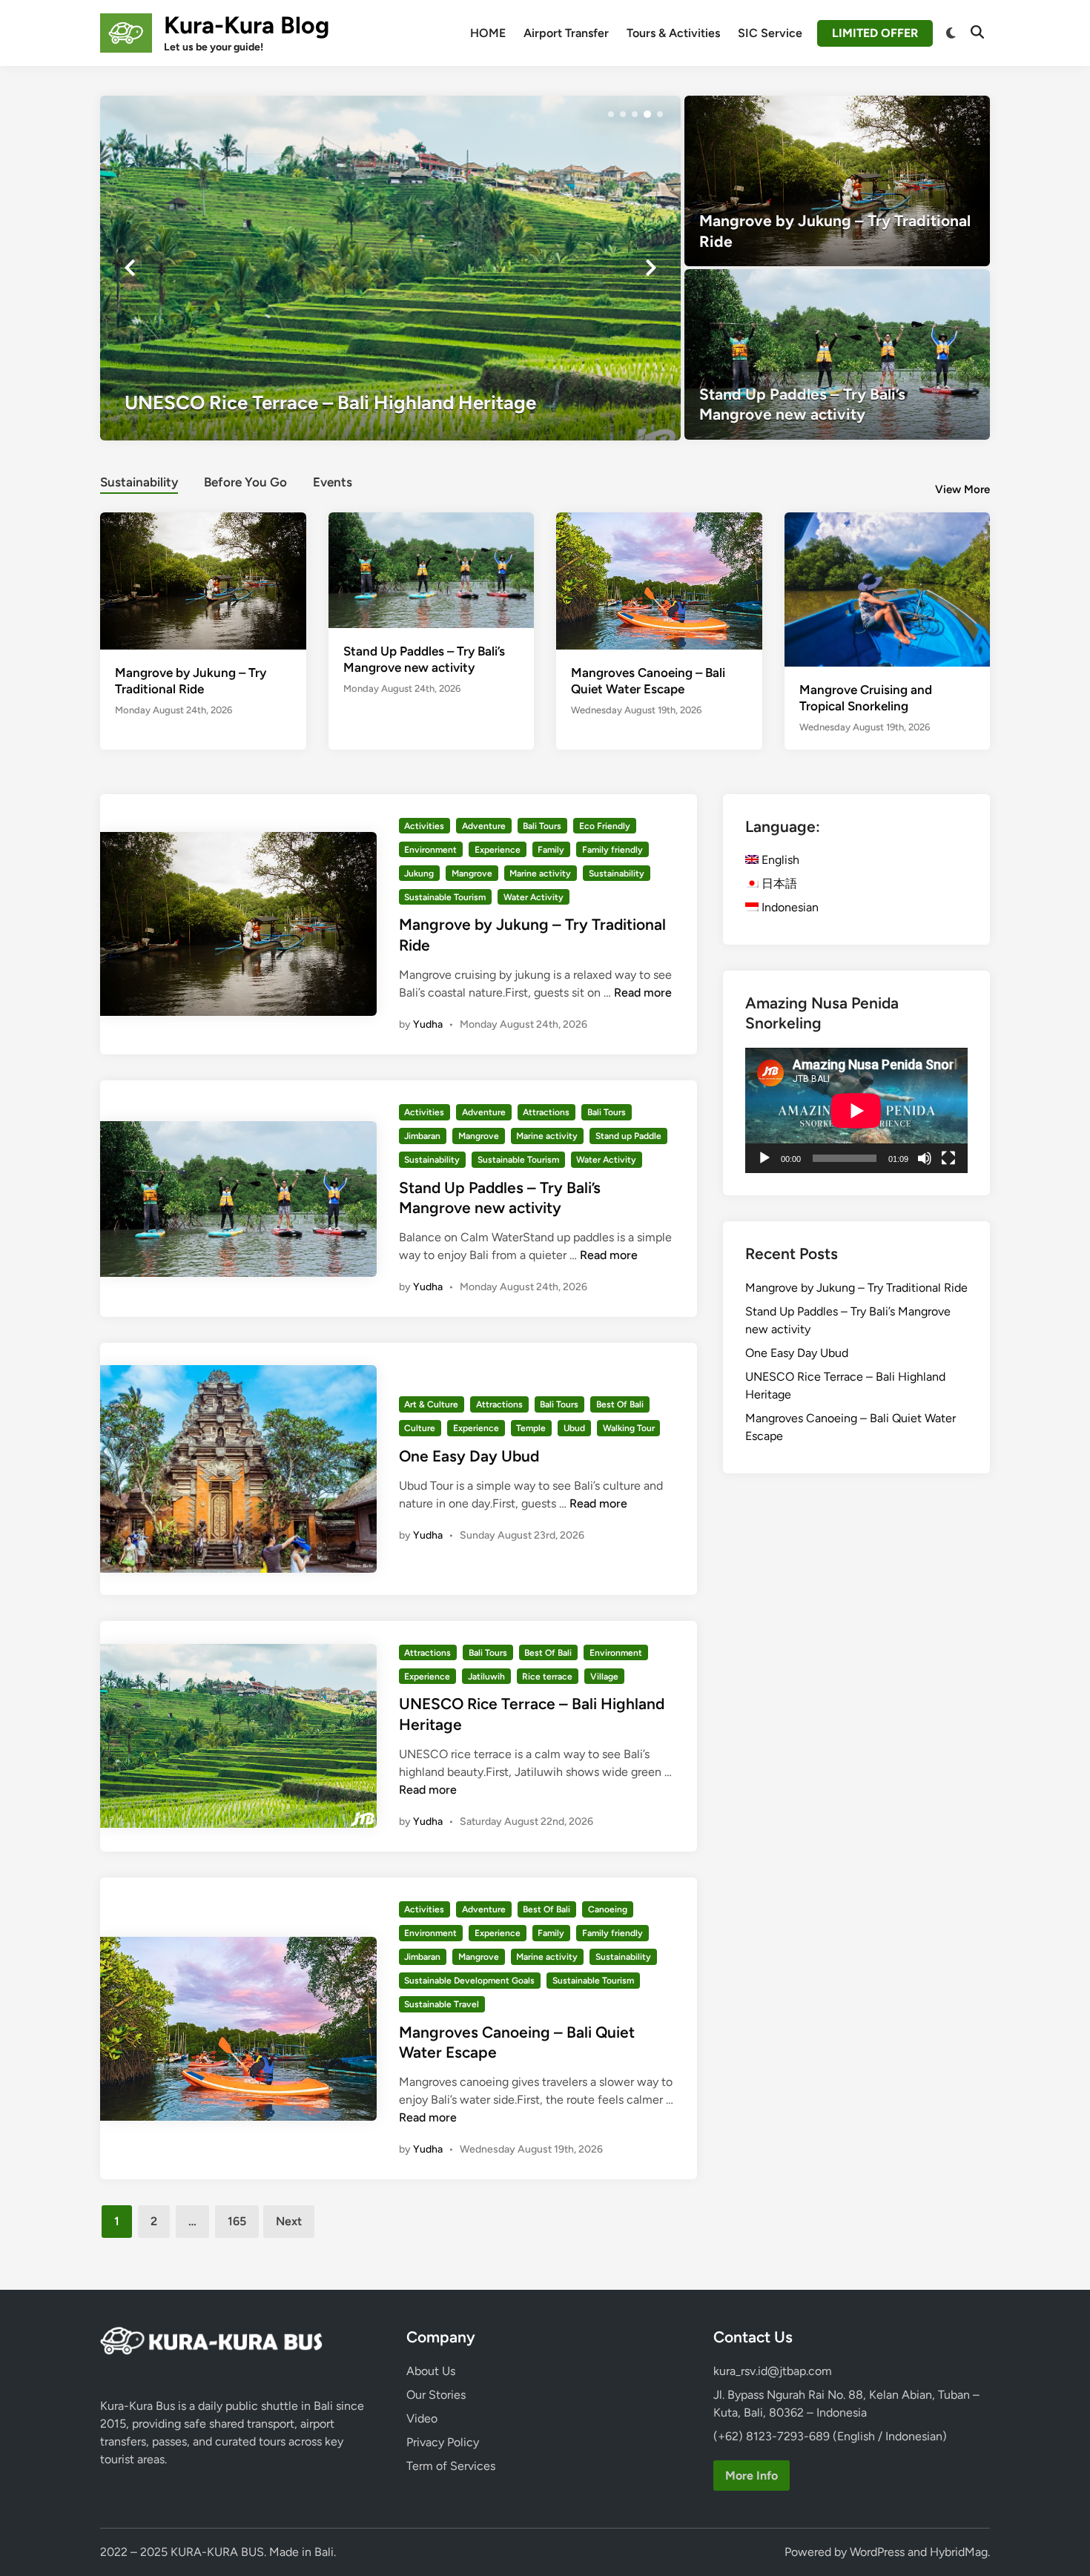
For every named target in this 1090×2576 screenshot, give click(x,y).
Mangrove (472, 873)
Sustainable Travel (442, 2004)
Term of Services (451, 2466)
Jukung (419, 873)
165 (237, 2221)
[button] (611, 114)
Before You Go (245, 482)
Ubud (574, 1428)
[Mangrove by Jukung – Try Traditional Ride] (838, 181)
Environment (430, 850)
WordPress (877, 2552)
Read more (643, 993)
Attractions (546, 1112)
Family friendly (612, 850)
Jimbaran (422, 1136)
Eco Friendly (605, 826)
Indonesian (789, 907)
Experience (498, 850)
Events (333, 482)
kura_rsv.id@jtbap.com (773, 2371)
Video (422, 2418)
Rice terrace (547, 1677)
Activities (424, 826)
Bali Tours (542, 826)
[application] (856, 1110)
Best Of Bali (620, 1404)
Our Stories (436, 2395)
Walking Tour (629, 1428)
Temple (531, 1428)
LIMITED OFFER (875, 33)
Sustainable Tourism (445, 897)
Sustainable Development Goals (469, 1981)
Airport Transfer (566, 33)
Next (289, 2221)
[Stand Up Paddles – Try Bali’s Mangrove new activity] (838, 354)
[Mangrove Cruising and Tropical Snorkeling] (888, 588)
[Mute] (925, 1158)
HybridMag (959, 2552)
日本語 (778, 884)
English (779, 860)
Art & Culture (431, 1404)
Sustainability (139, 482)
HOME (488, 33)
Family (551, 850)
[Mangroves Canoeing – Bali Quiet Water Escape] (659, 579)
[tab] (139, 480)
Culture (420, 1428)
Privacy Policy (443, 2442)
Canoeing (608, 1909)
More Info (752, 2476)
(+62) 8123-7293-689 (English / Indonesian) (830, 2436)
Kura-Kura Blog (247, 25)
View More (962, 489)
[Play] (764, 1158)
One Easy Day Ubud (469, 1456)
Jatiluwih (486, 1677)
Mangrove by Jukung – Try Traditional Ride (856, 1288)
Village (604, 1677)
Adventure (484, 826)
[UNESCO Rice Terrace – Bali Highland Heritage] (390, 268)
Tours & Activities (673, 33)
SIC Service (770, 33)
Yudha (428, 1024)
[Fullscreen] (948, 1158)
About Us (431, 2371)
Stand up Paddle (628, 1136)
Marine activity (540, 873)
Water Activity (534, 897)
